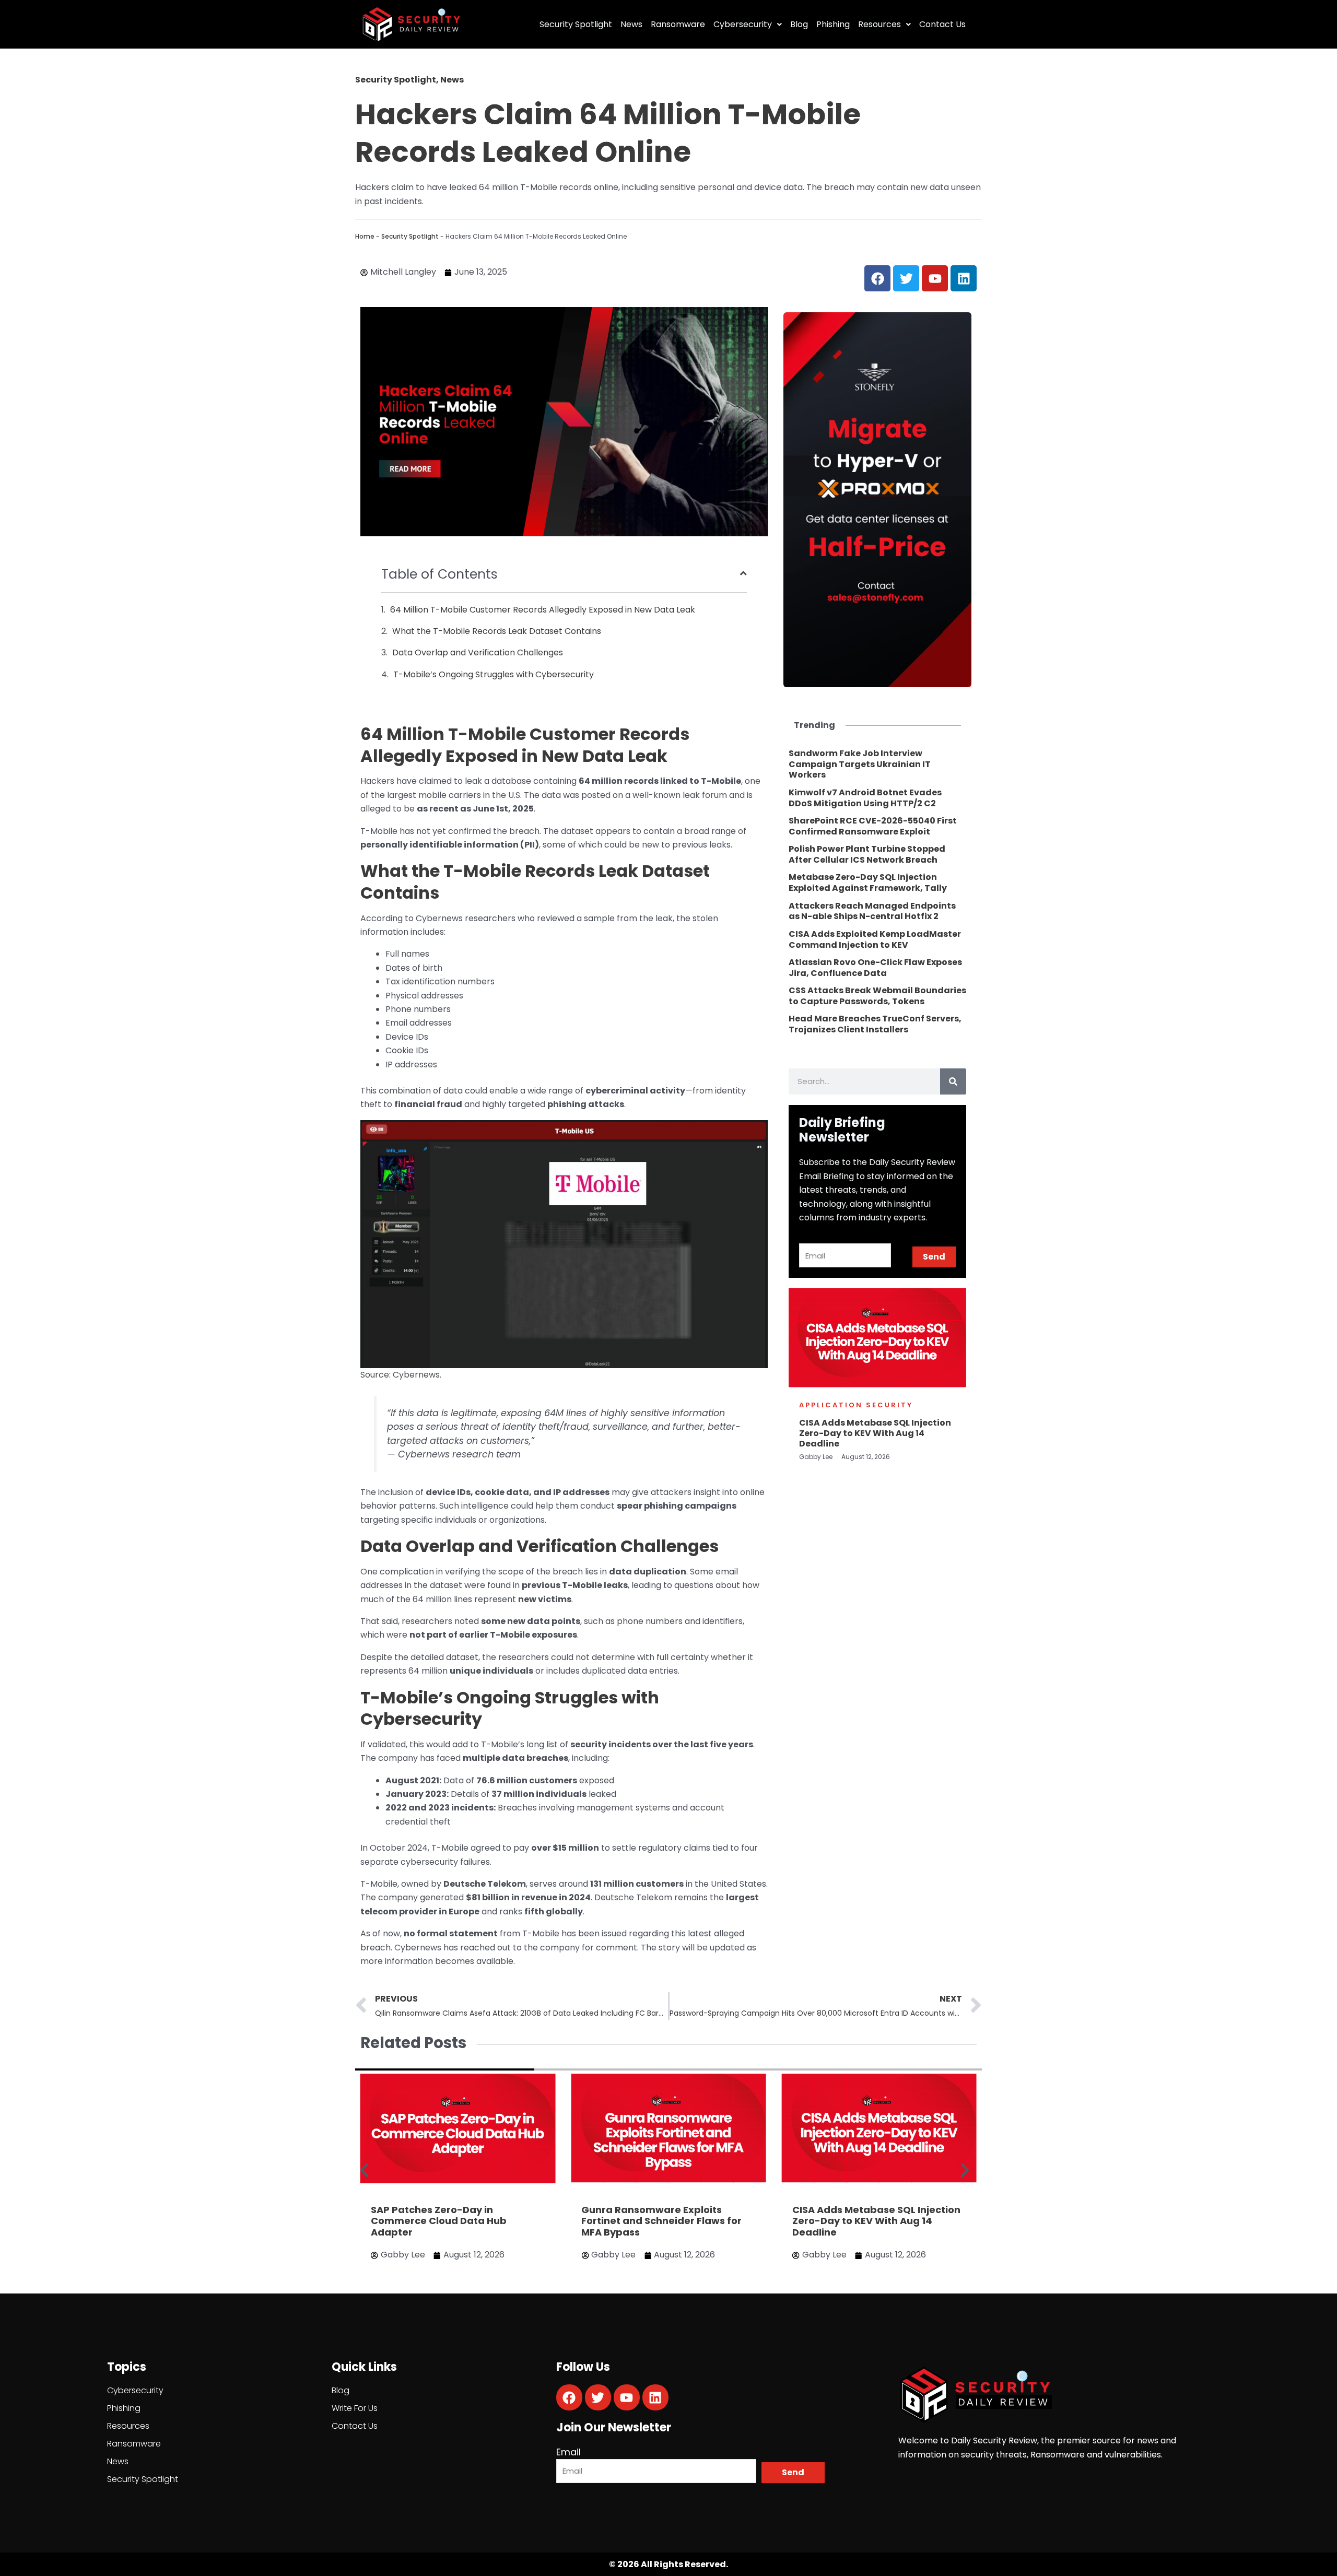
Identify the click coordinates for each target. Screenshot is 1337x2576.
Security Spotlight (576, 24)
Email (568, 2452)
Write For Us (355, 2408)
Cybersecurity (743, 24)
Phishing (833, 24)
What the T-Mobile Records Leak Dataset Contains (497, 631)
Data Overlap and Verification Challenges (478, 652)
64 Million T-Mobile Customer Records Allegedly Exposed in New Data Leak (543, 610)
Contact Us (942, 24)
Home (365, 236)
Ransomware (678, 24)
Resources (879, 24)
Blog (799, 24)
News (631, 24)
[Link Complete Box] (877, 764)
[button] (364, 2171)
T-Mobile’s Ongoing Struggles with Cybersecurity (494, 674)
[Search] (953, 1081)
